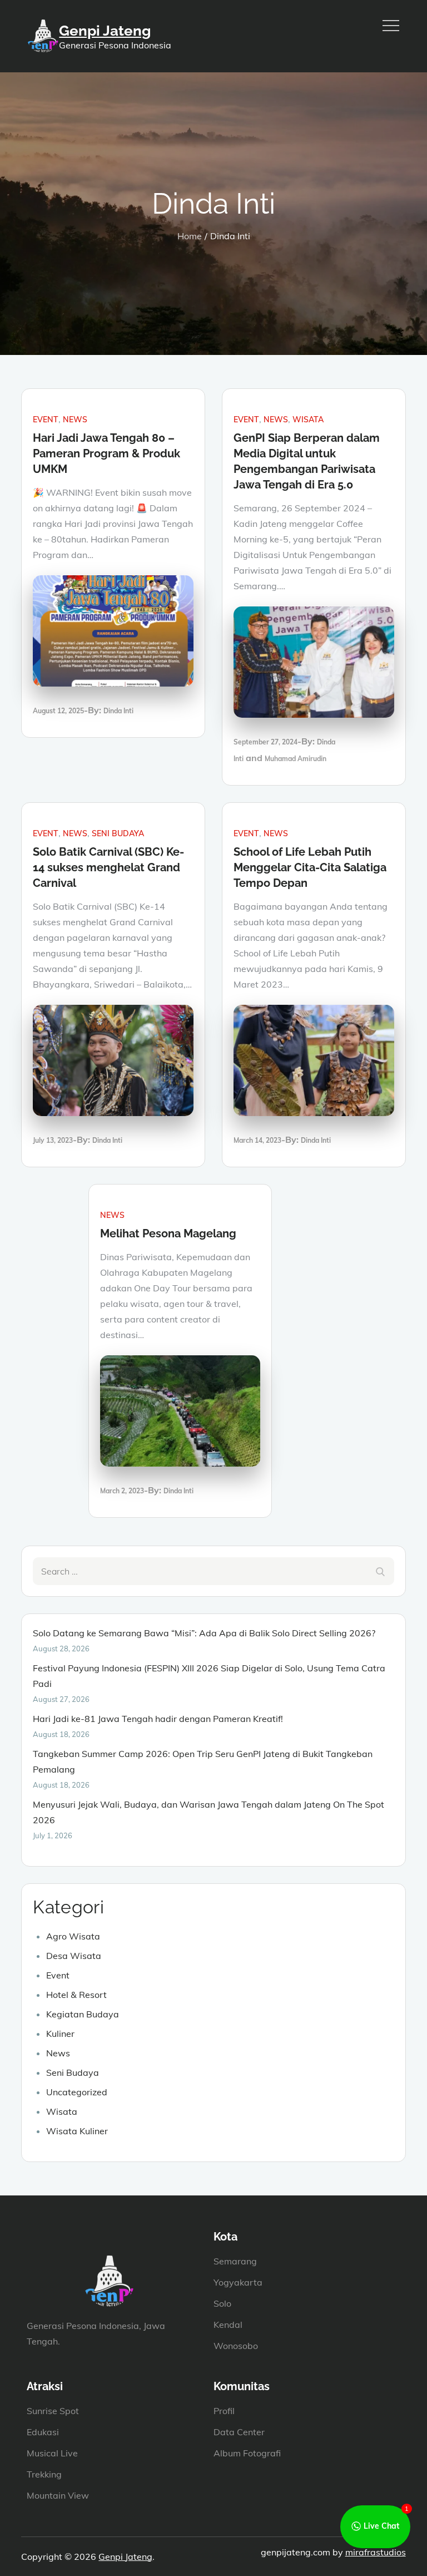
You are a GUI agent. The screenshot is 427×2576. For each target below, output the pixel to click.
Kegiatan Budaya (83, 2014)
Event (46, 420)
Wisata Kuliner (77, 2131)
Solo (222, 2303)
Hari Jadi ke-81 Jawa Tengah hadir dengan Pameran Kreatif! (158, 1719)
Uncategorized (77, 2092)
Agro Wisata (73, 1936)
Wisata (308, 420)
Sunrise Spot (53, 2411)
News (75, 420)
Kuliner (60, 2034)
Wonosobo (236, 2346)
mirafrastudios (376, 2552)
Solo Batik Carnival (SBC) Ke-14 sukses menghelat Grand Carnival (108, 867)
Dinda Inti (118, 711)
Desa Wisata (74, 1956)
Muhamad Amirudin (296, 759)
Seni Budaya (118, 833)
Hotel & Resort (76, 1995)
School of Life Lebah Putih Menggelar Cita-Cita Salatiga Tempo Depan (310, 867)
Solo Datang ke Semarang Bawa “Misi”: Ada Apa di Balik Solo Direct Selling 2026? (204, 1633)
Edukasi (43, 2432)
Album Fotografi (247, 2453)
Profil (224, 2411)
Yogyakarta (238, 2282)
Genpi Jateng (105, 31)
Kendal (228, 2325)
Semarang (235, 2261)
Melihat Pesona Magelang (168, 1233)
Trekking (44, 2474)
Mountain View (58, 2495)
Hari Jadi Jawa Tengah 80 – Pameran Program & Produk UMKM (106, 453)
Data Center (239, 2432)
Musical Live (52, 2453)
